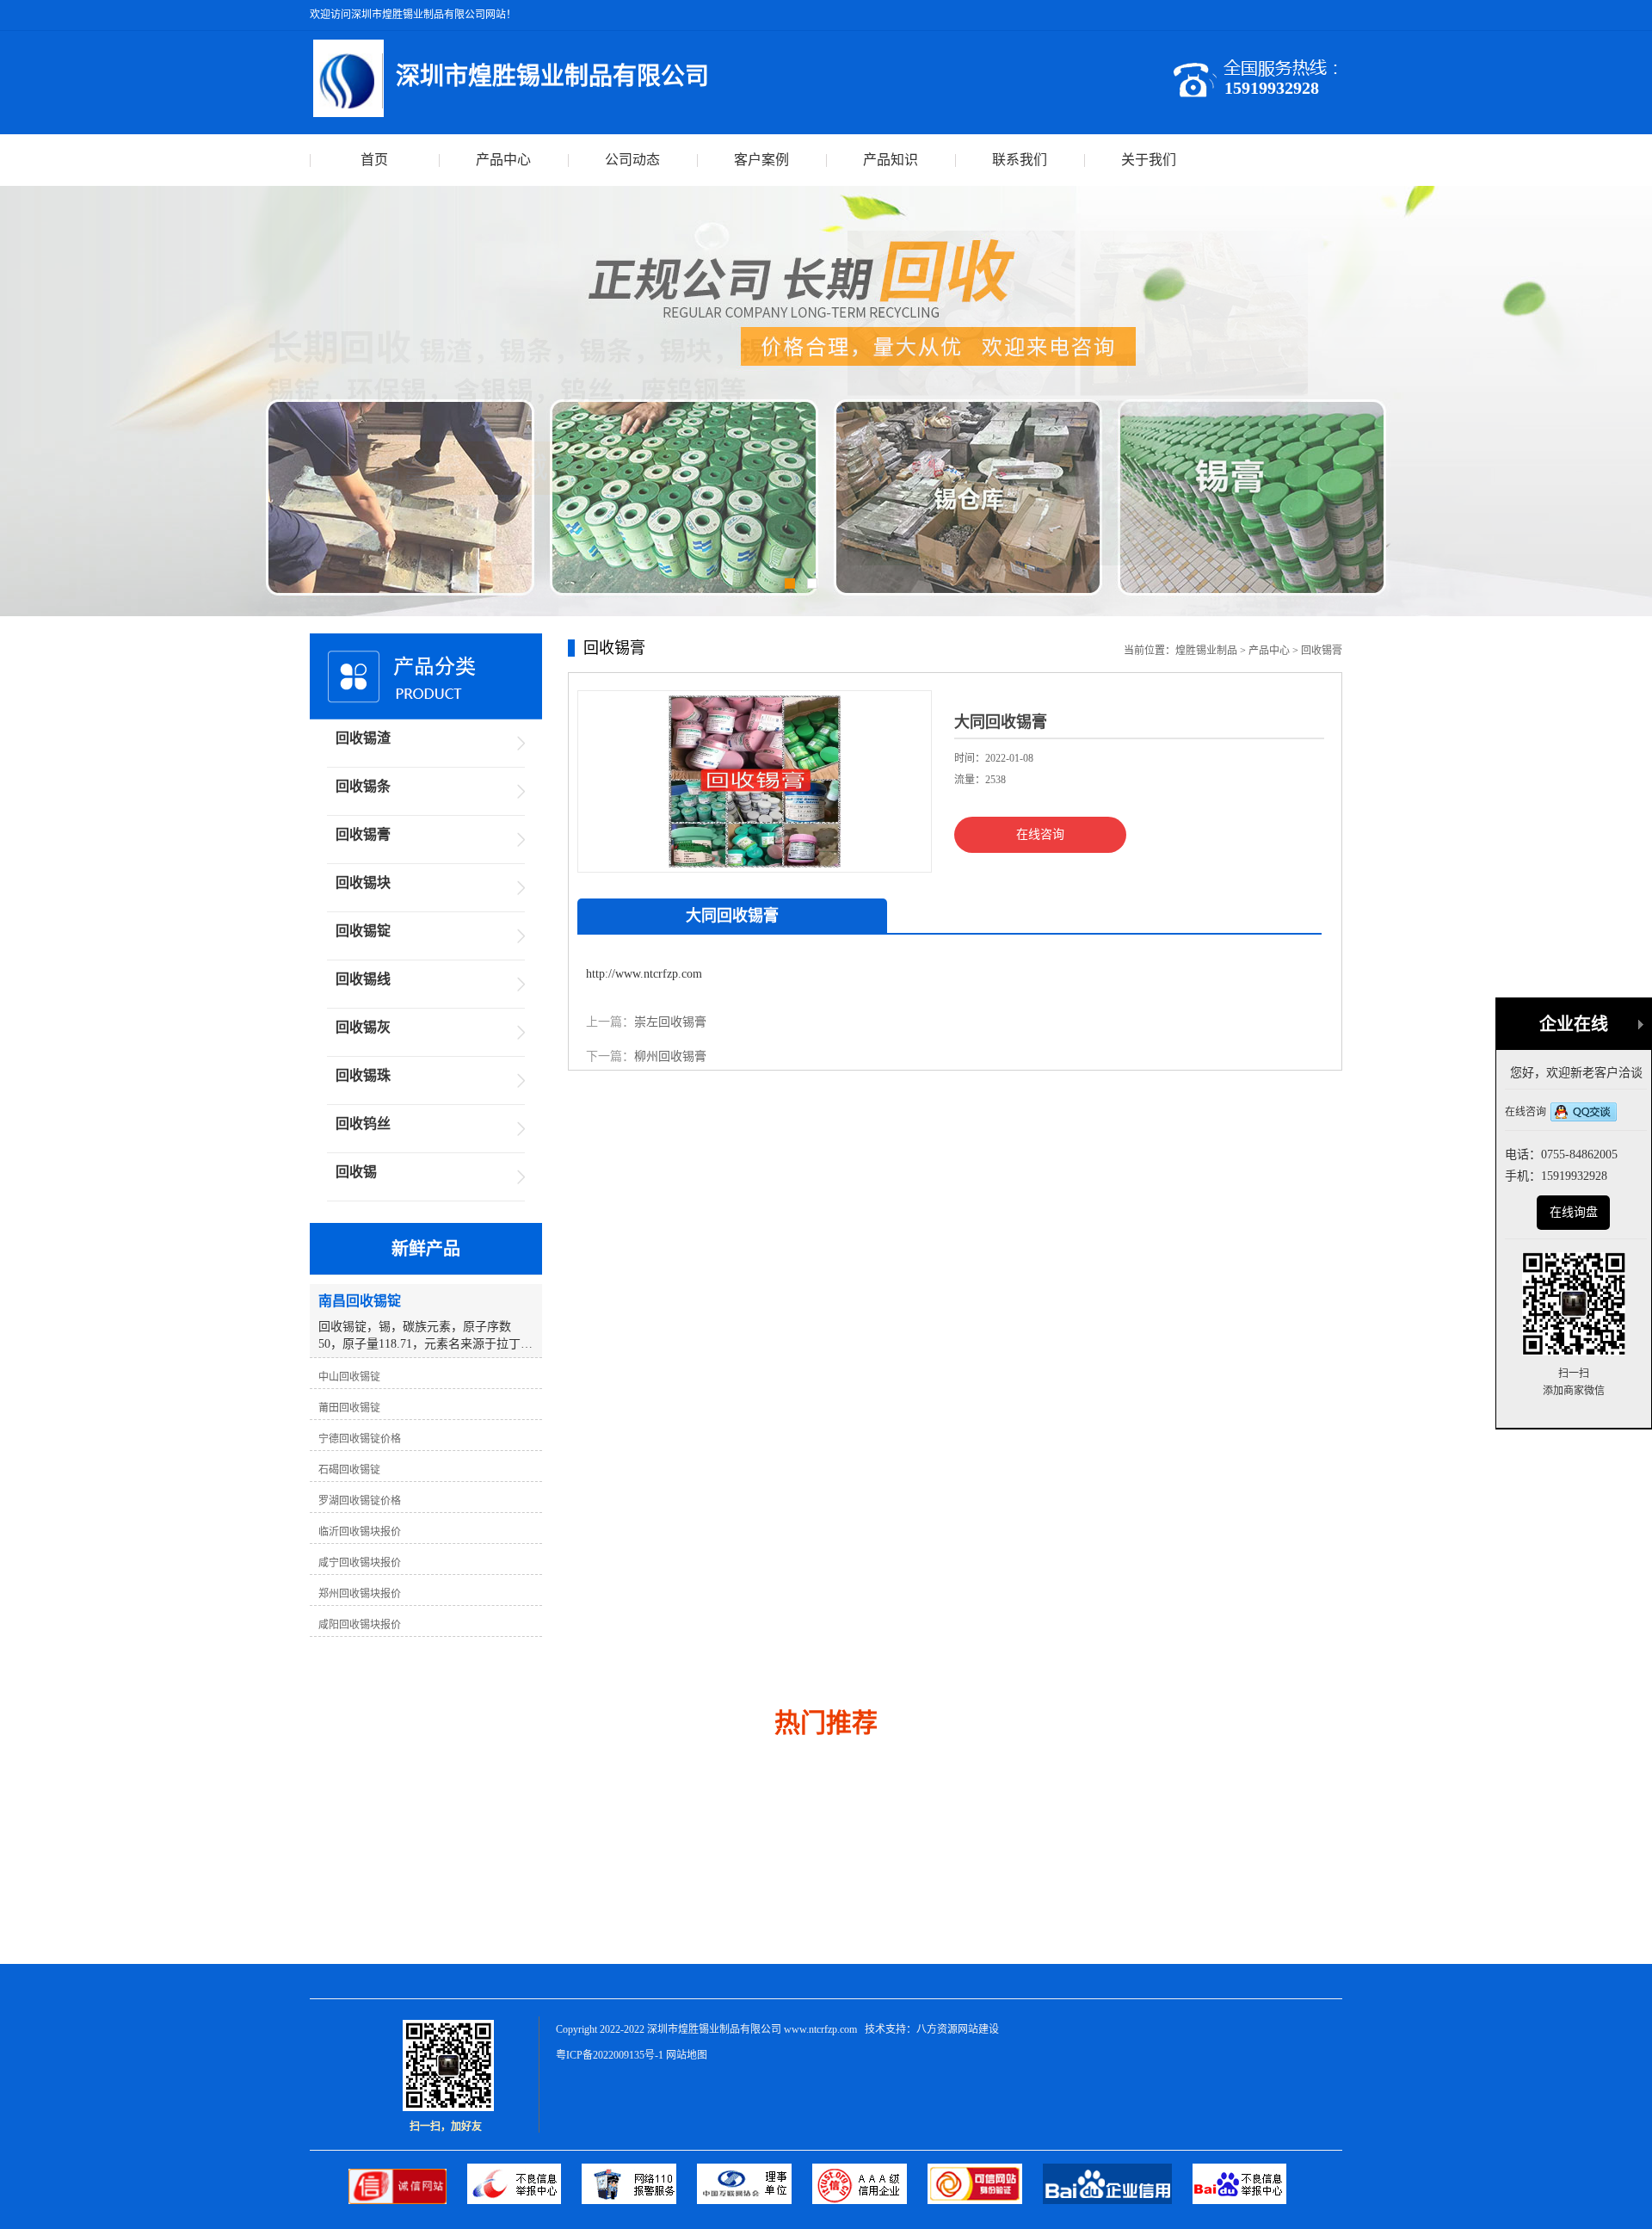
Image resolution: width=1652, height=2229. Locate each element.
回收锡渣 (363, 738)
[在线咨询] (1584, 1114)
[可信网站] (985, 2200)
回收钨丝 (363, 1124)
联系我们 (1020, 160)
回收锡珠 (363, 1075)
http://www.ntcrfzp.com (644, 974)
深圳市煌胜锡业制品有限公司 (714, 2029)
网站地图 (687, 2055)
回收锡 (356, 1172)
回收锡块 (363, 883)
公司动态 (632, 160)
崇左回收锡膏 (670, 1022)
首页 (374, 160)
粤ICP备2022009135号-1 (610, 2055)
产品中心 (503, 160)
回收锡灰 (363, 1027)
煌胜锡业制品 (1206, 651)
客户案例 (761, 160)
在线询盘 (1574, 1212)
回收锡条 (363, 786)
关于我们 (1149, 160)
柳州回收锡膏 (670, 1056)
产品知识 (891, 160)
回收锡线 (363, 979)
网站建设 (978, 2029)
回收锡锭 (363, 931)
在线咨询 (1040, 834)
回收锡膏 (1322, 651)
